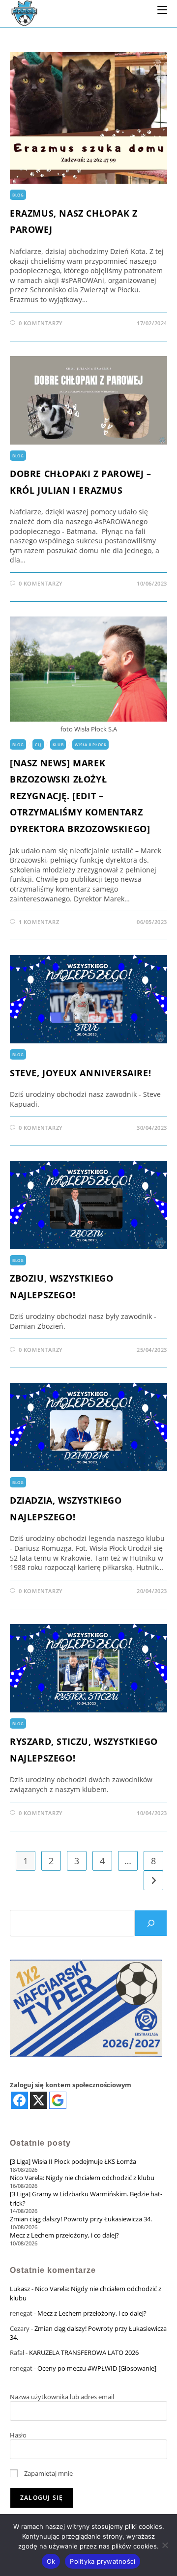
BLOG (18, 195)
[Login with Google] (58, 2100)
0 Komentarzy (41, 323)
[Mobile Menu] (162, 9)
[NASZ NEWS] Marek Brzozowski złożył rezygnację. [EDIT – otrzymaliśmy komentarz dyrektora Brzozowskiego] (80, 796)
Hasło (18, 2435)
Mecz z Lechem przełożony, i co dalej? (64, 2235)
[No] (165, 2545)
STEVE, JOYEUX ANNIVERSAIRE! (80, 1073)
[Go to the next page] (153, 1880)
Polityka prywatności (103, 2561)
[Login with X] (39, 2100)
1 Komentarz (39, 922)
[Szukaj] (151, 1923)
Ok (51, 2561)
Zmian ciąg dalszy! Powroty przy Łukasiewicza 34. (81, 2219)
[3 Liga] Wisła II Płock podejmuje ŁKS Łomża (73, 2161)
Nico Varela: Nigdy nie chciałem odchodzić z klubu (82, 2178)
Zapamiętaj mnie (48, 2473)
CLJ (38, 744)
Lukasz (20, 2289)
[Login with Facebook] (19, 2100)
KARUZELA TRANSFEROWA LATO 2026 (84, 2352)
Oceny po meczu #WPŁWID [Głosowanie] (97, 2368)
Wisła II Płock (90, 744)
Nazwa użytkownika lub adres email (62, 2397)
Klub (58, 744)
